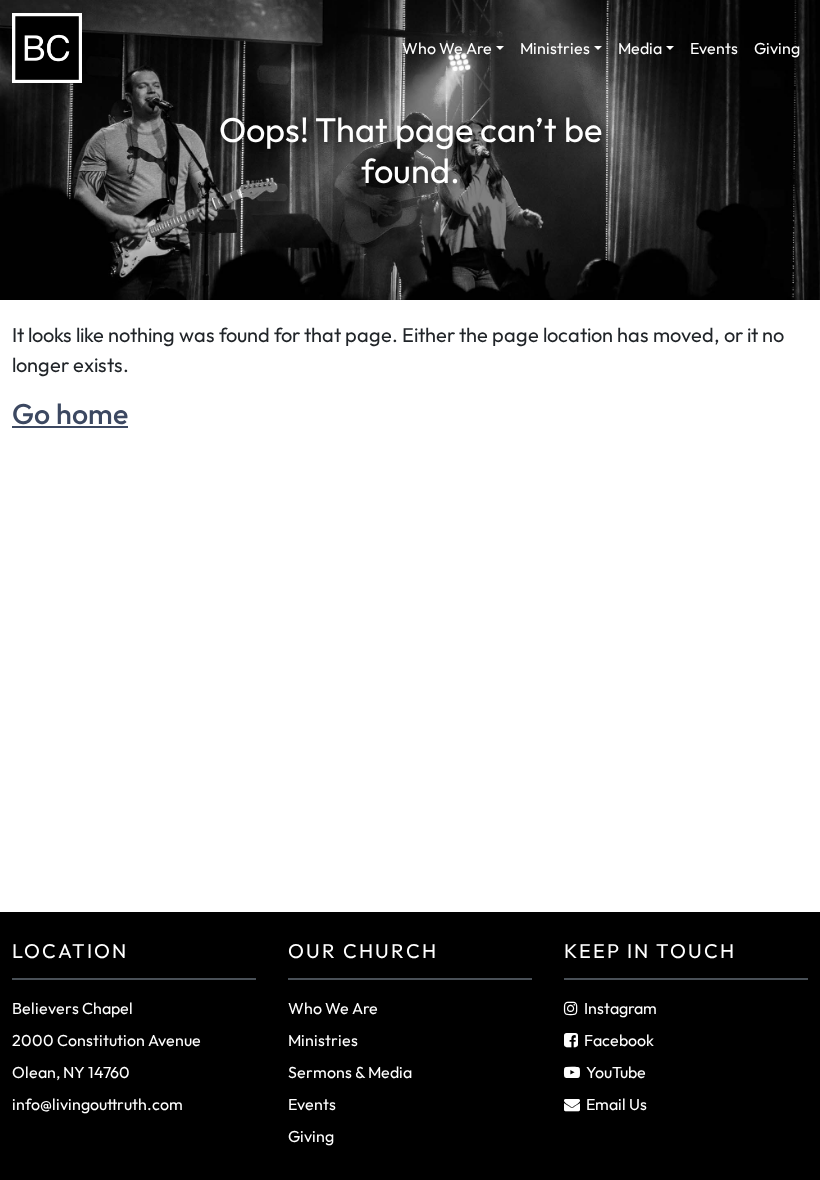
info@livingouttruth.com (97, 1104)
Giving (777, 48)
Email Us (616, 1104)
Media (640, 48)
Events (714, 48)
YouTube (616, 1072)
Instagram (620, 1008)
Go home (70, 413)
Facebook (619, 1040)
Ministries (555, 48)
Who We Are (447, 48)
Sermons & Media (350, 1072)
